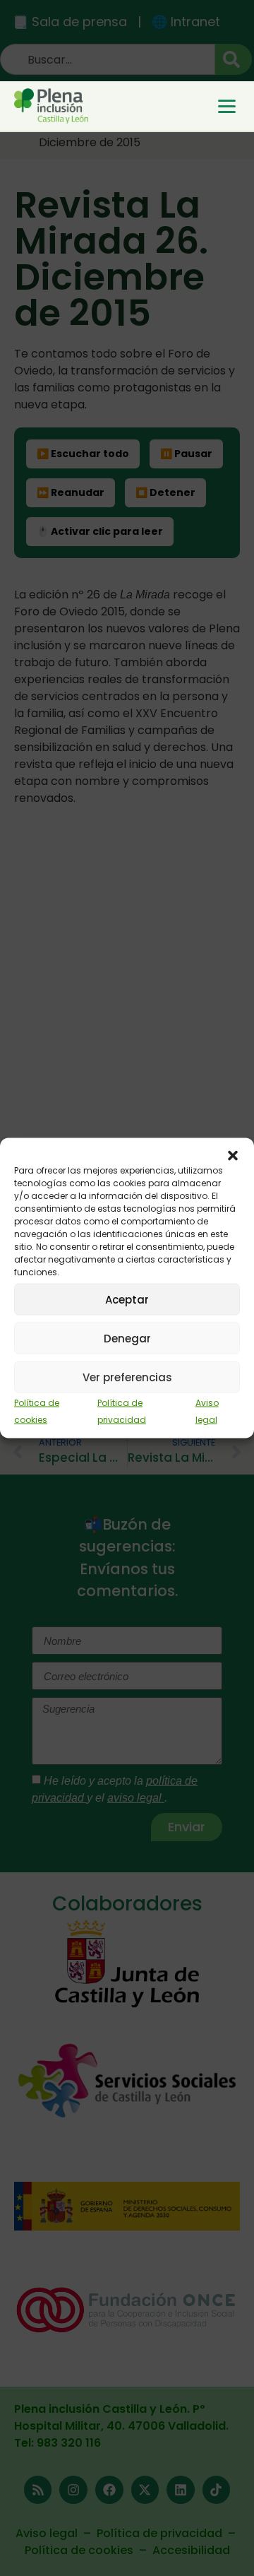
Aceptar (127, 1299)
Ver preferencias (127, 1377)
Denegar (127, 1338)
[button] (233, 1156)
